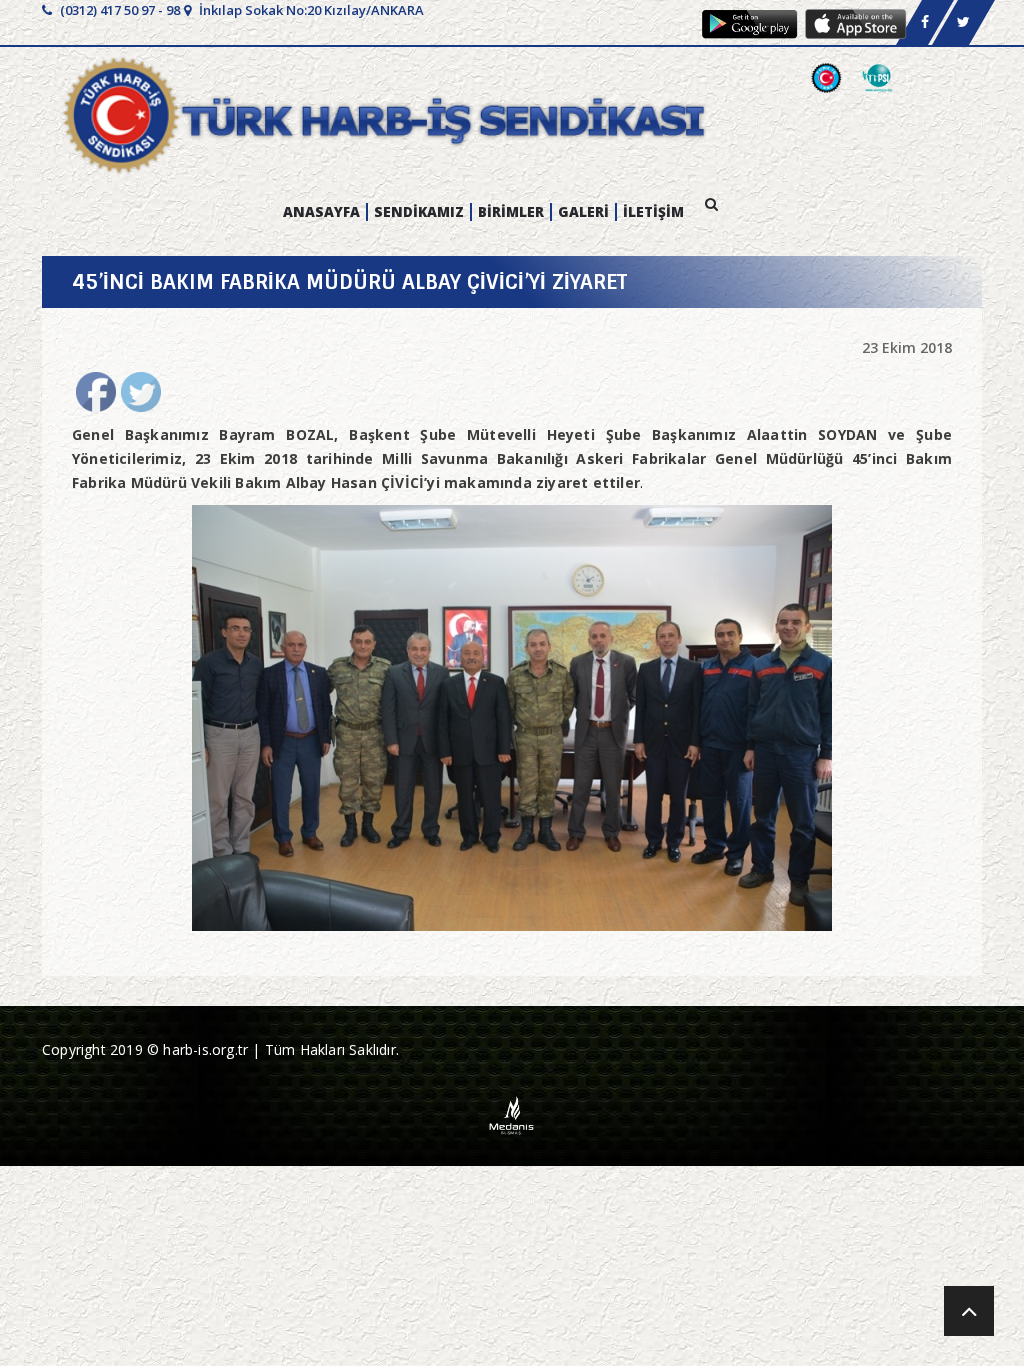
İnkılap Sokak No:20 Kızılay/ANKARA (310, 10)
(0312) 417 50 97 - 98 (118, 10)
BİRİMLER (511, 212)
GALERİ (583, 212)
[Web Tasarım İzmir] (512, 1114)
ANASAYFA (321, 212)
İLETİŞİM (653, 212)
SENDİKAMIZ (419, 212)
